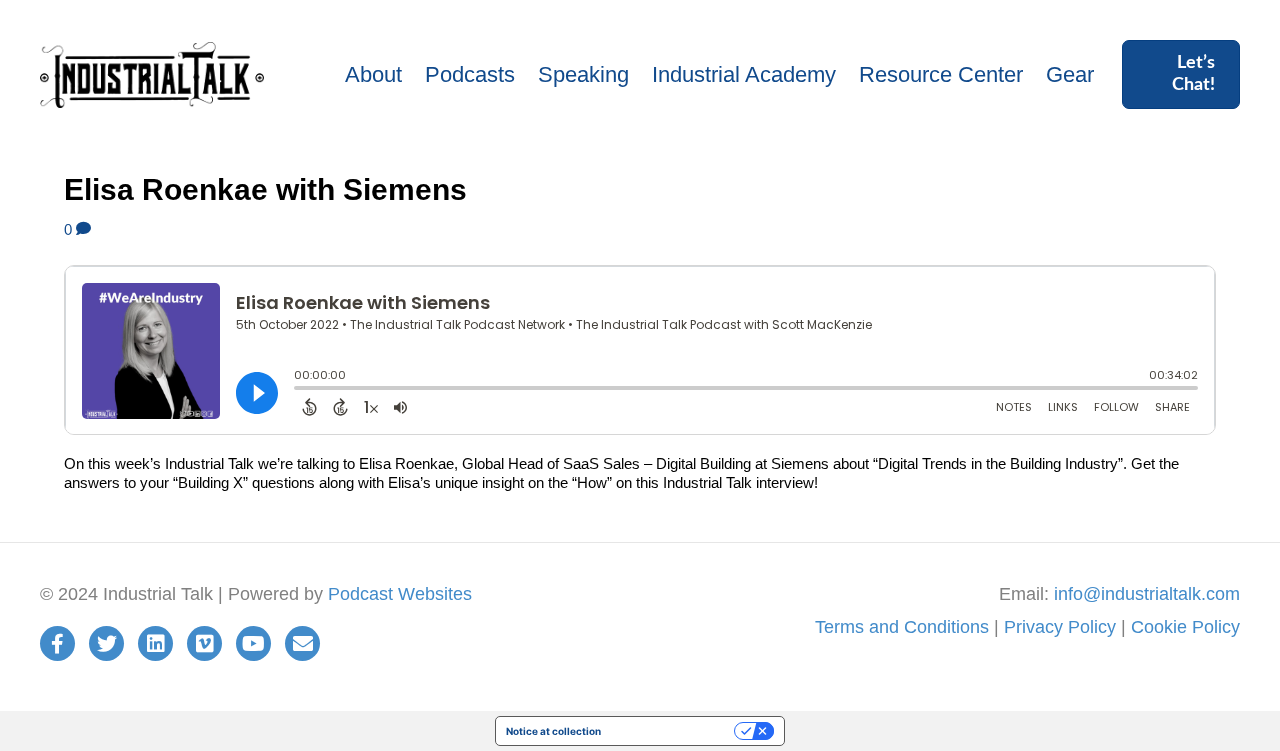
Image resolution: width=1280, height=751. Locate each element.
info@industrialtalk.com (1147, 594)
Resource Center (941, 74)
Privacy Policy (1060, 627)
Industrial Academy (744, 74)
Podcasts (470, 74)
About (373, 74)
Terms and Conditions (902, 627)
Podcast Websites (400, 594)
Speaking (583, 74)
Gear (1070, 74)
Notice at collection (553, 731)
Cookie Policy (1185, 627)
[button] (1181, 74)
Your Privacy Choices (674, 731)
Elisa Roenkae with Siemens (265, 189)
